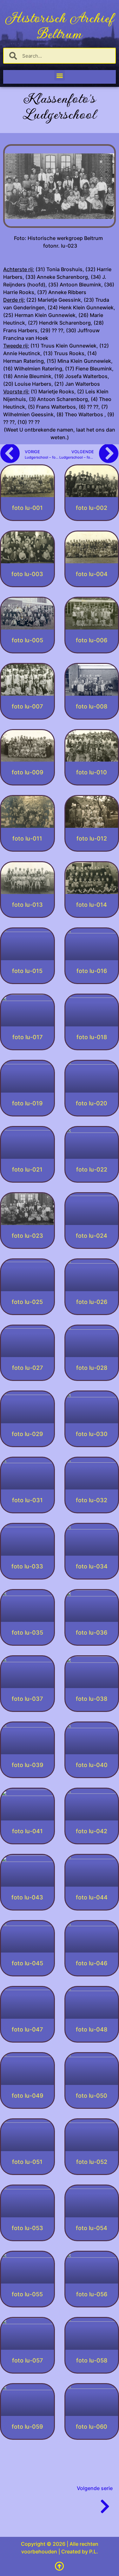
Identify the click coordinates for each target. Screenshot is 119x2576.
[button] (60, 75)
